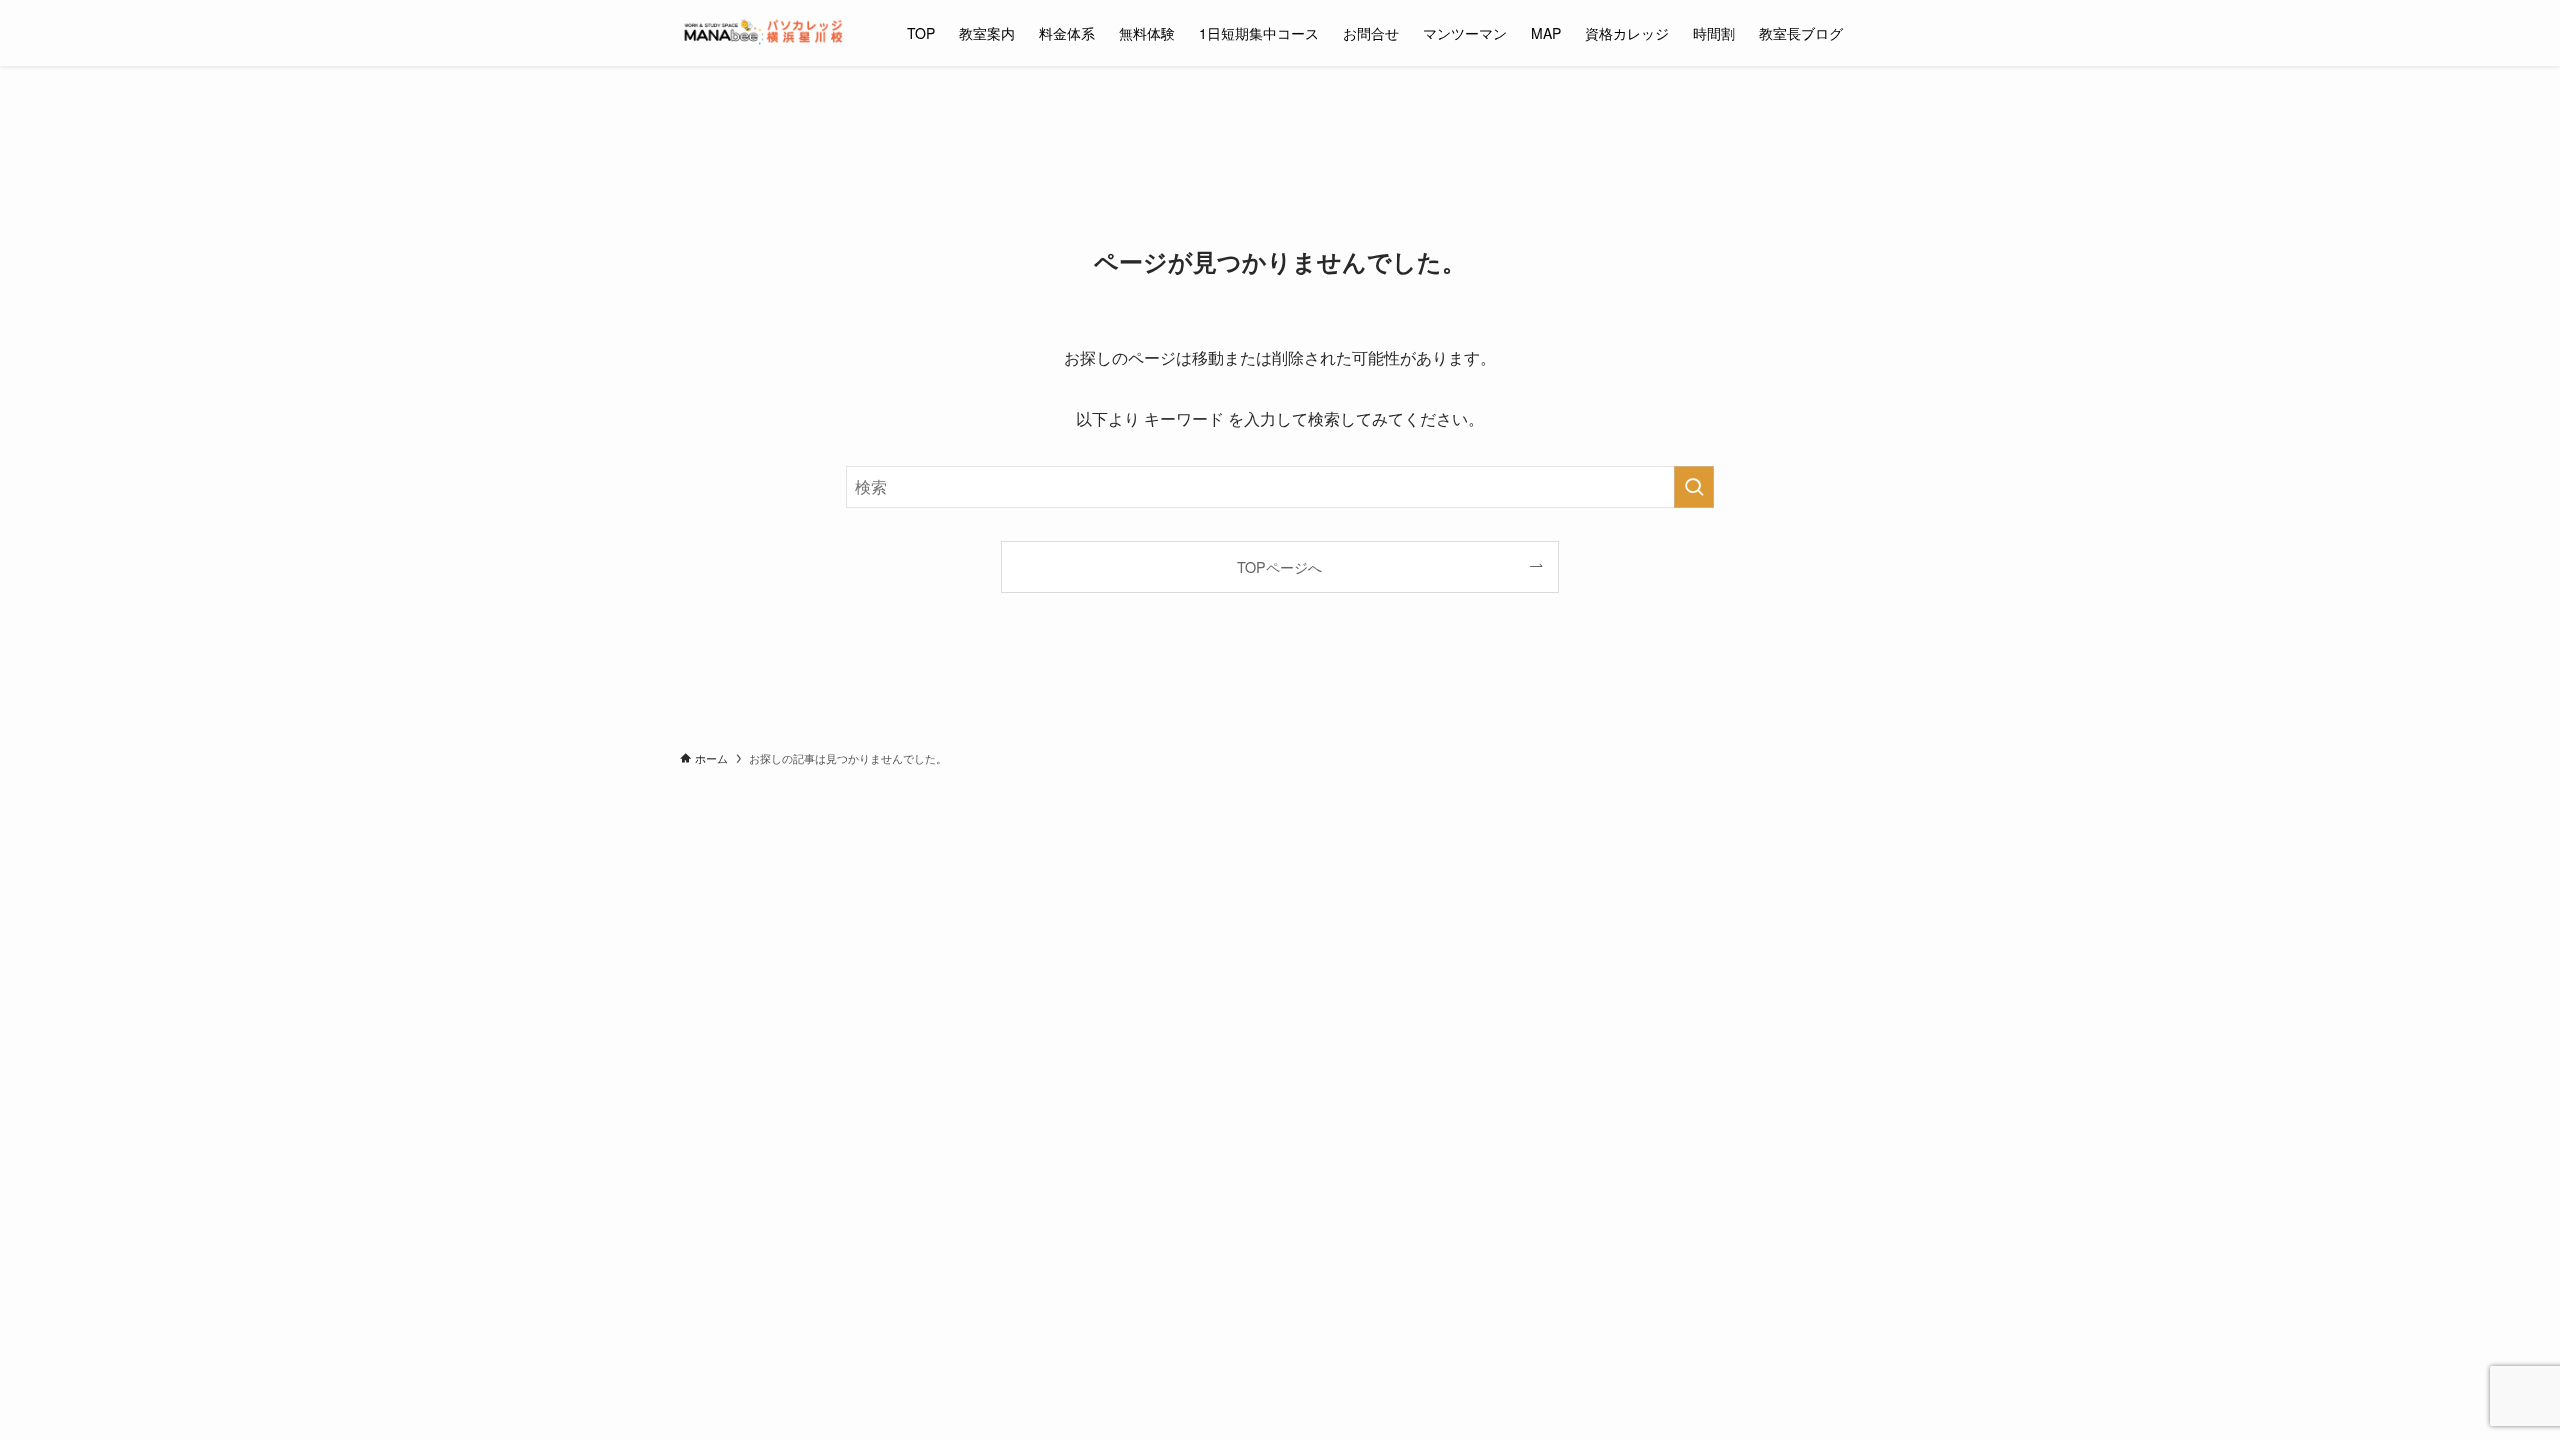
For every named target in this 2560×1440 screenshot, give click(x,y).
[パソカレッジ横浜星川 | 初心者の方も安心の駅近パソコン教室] (767, 33)
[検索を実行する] (1694, 487)
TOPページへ (1279, 566)
